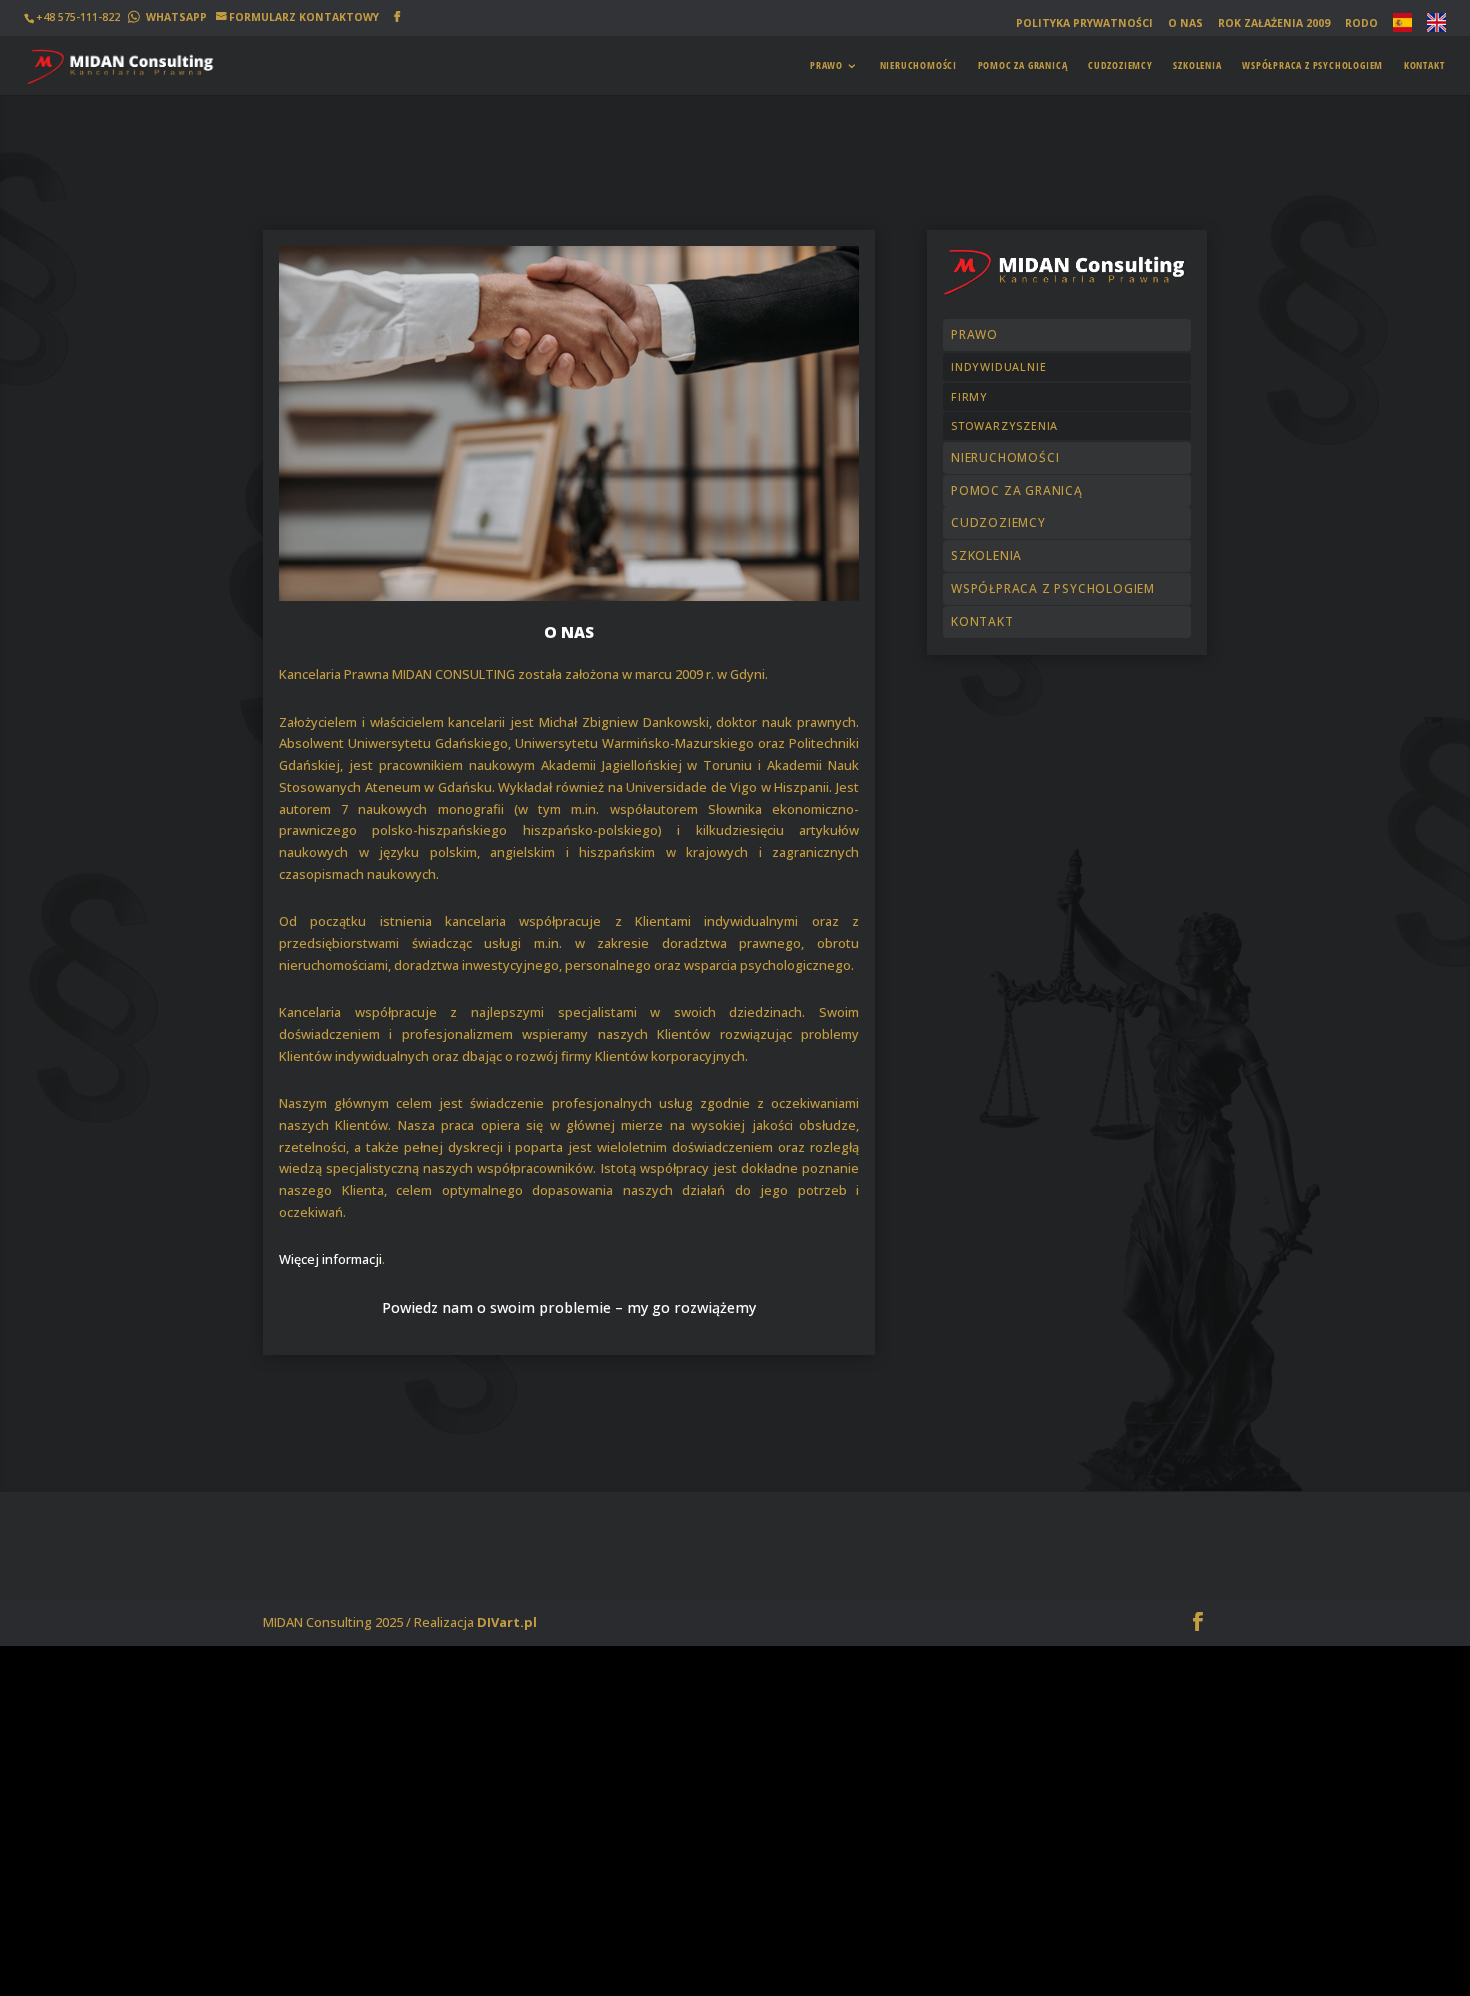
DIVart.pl (507, 1622)
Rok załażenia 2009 (1274, 24)
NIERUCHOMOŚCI (918, 66)
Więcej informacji (330, 1259)
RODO (1361, 24)
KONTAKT (1424, 66)
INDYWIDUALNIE (998, 366)
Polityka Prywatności (1084, 24)
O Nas (1185, 24)
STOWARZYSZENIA (1004, 425)
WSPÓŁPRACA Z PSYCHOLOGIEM (1312, 66)
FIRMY (969, 396)
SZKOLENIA (1197, 66)
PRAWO (826, 66)
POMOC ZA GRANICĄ (1023, 66)
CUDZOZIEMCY (1120, 66)
